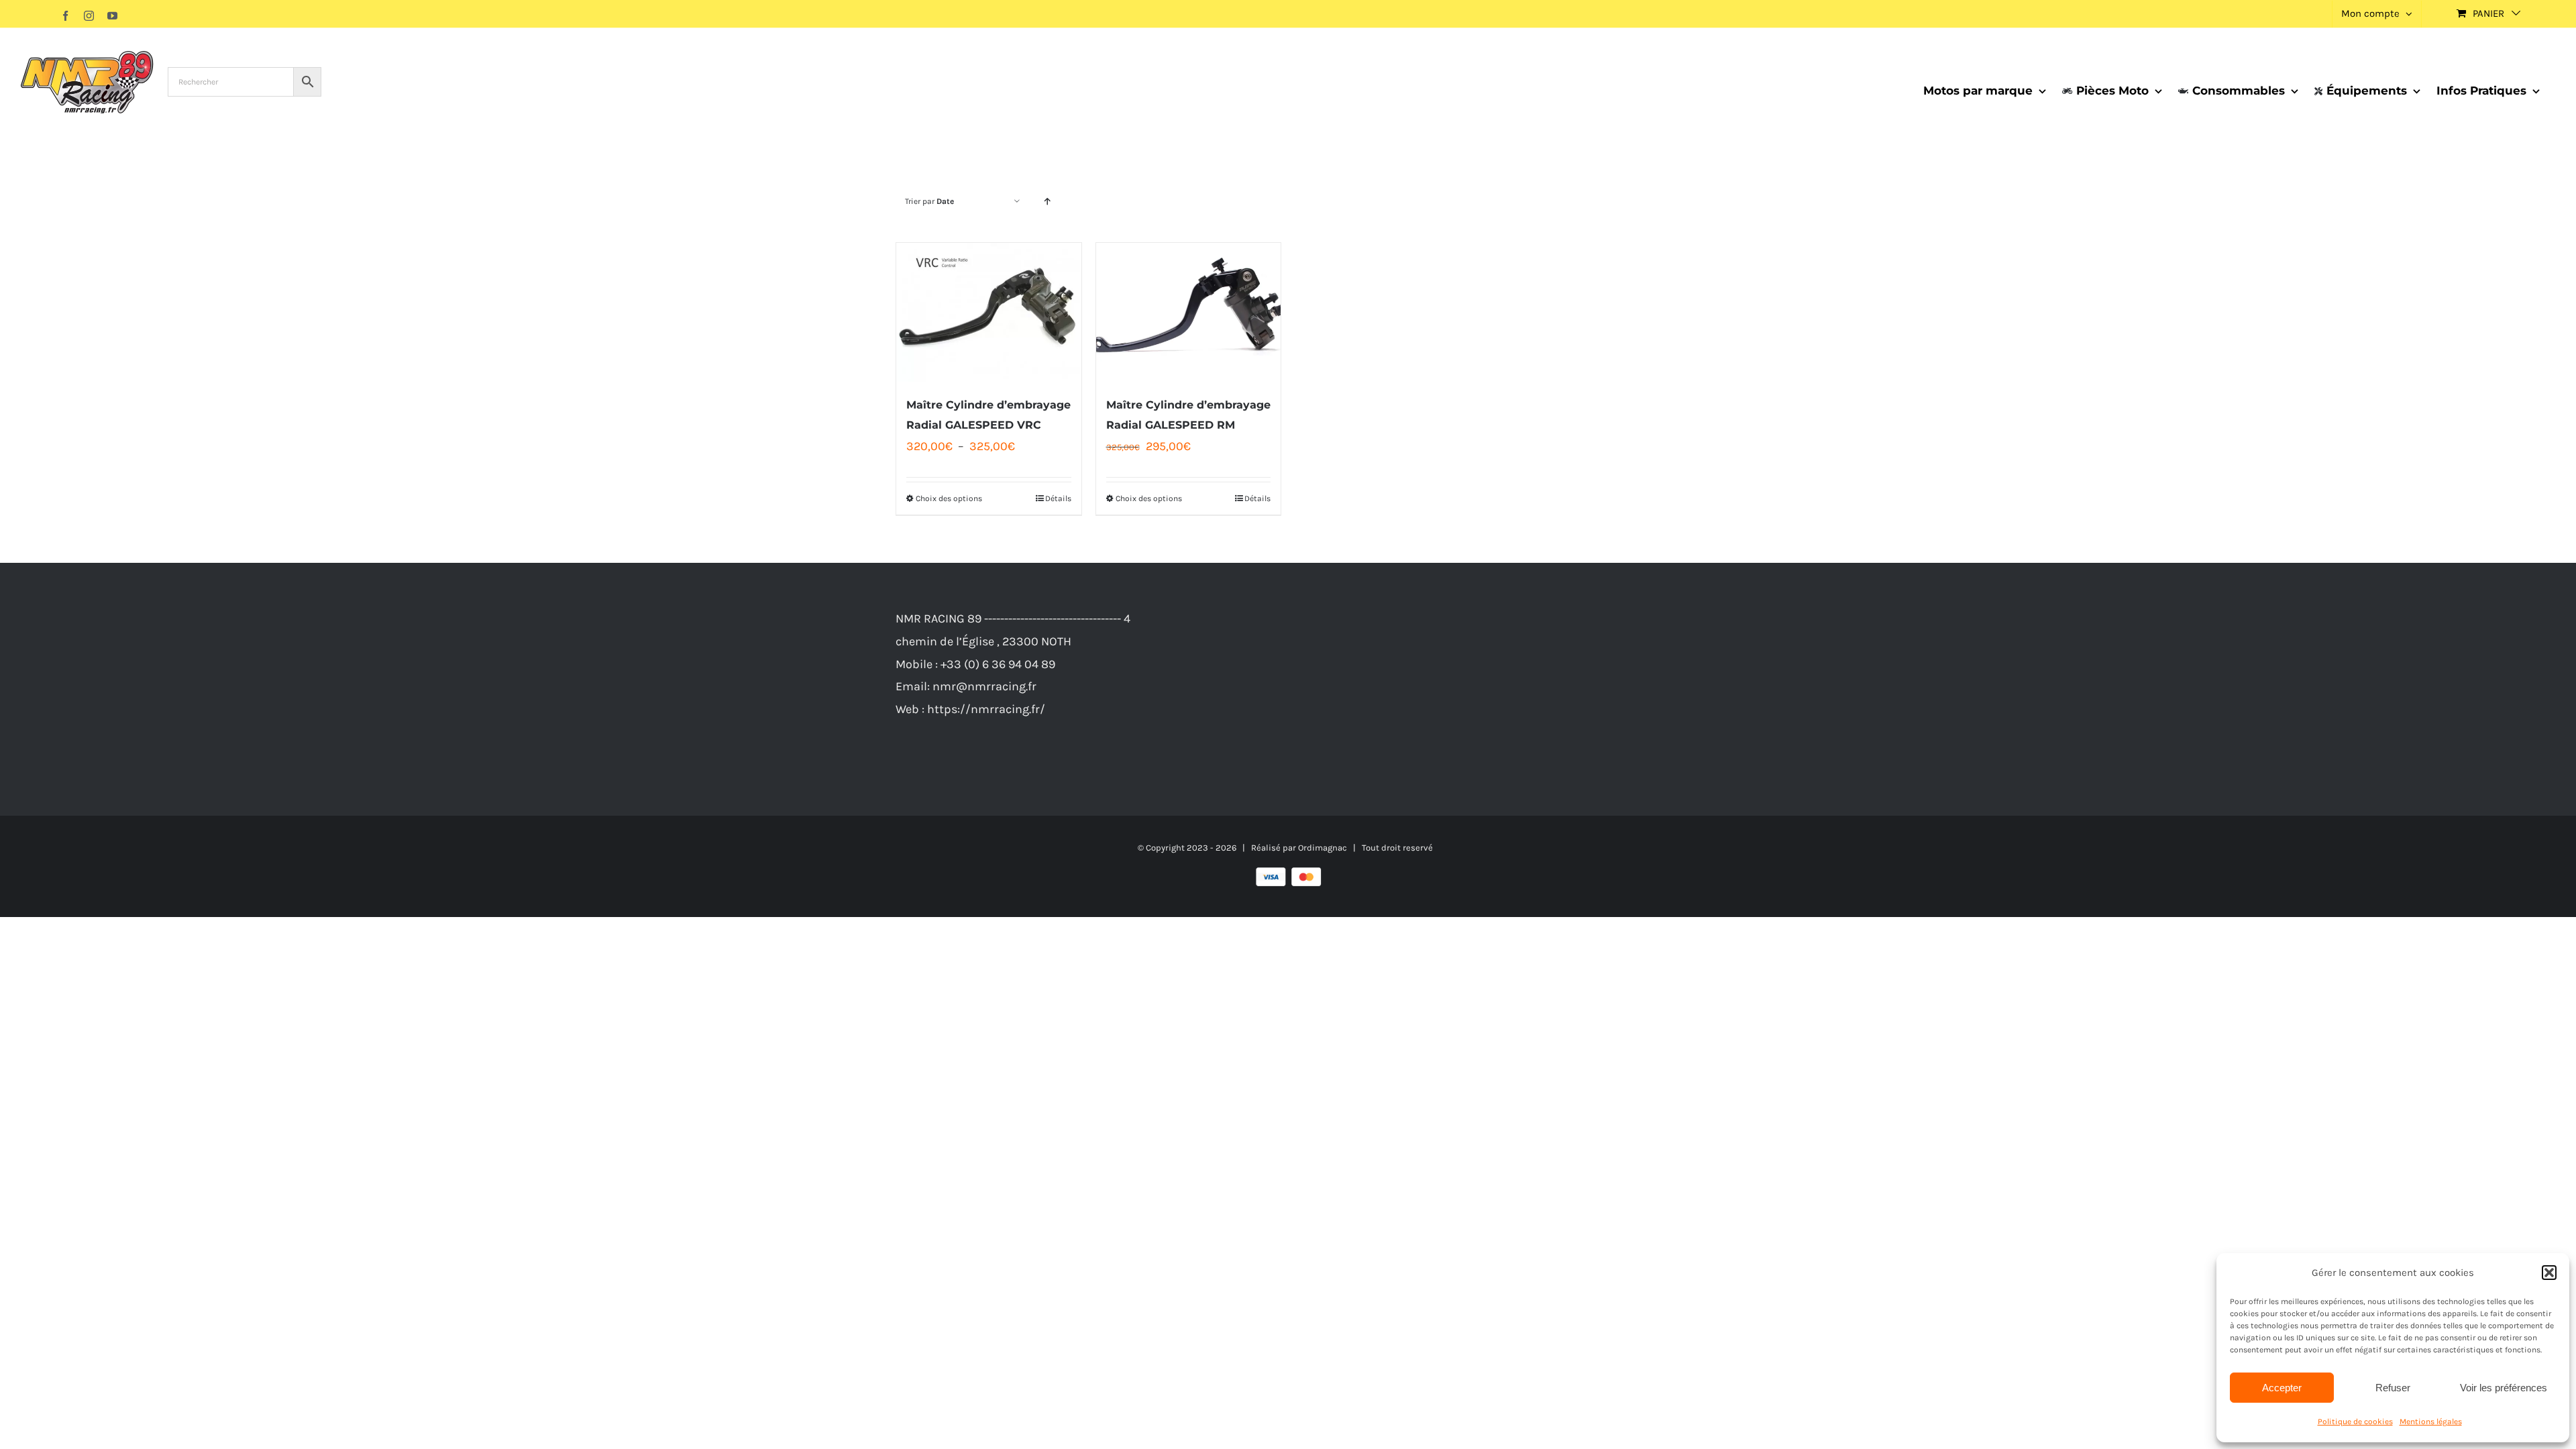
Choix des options (949, 498)
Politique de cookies (2355, 1421)
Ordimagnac (1323, 848)
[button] (2549, 1273)
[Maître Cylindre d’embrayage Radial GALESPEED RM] (1189, 312)
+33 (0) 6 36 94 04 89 (998, 664)
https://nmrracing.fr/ (986, 709)
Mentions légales (2431, 1421)
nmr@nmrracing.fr (984, 686)
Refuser (2393, 1388)
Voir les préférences (2504, 1388)
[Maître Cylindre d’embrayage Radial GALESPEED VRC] (989, 312)
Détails (1058, 498)
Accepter (2282, 1388)
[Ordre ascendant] (1047, 202)
